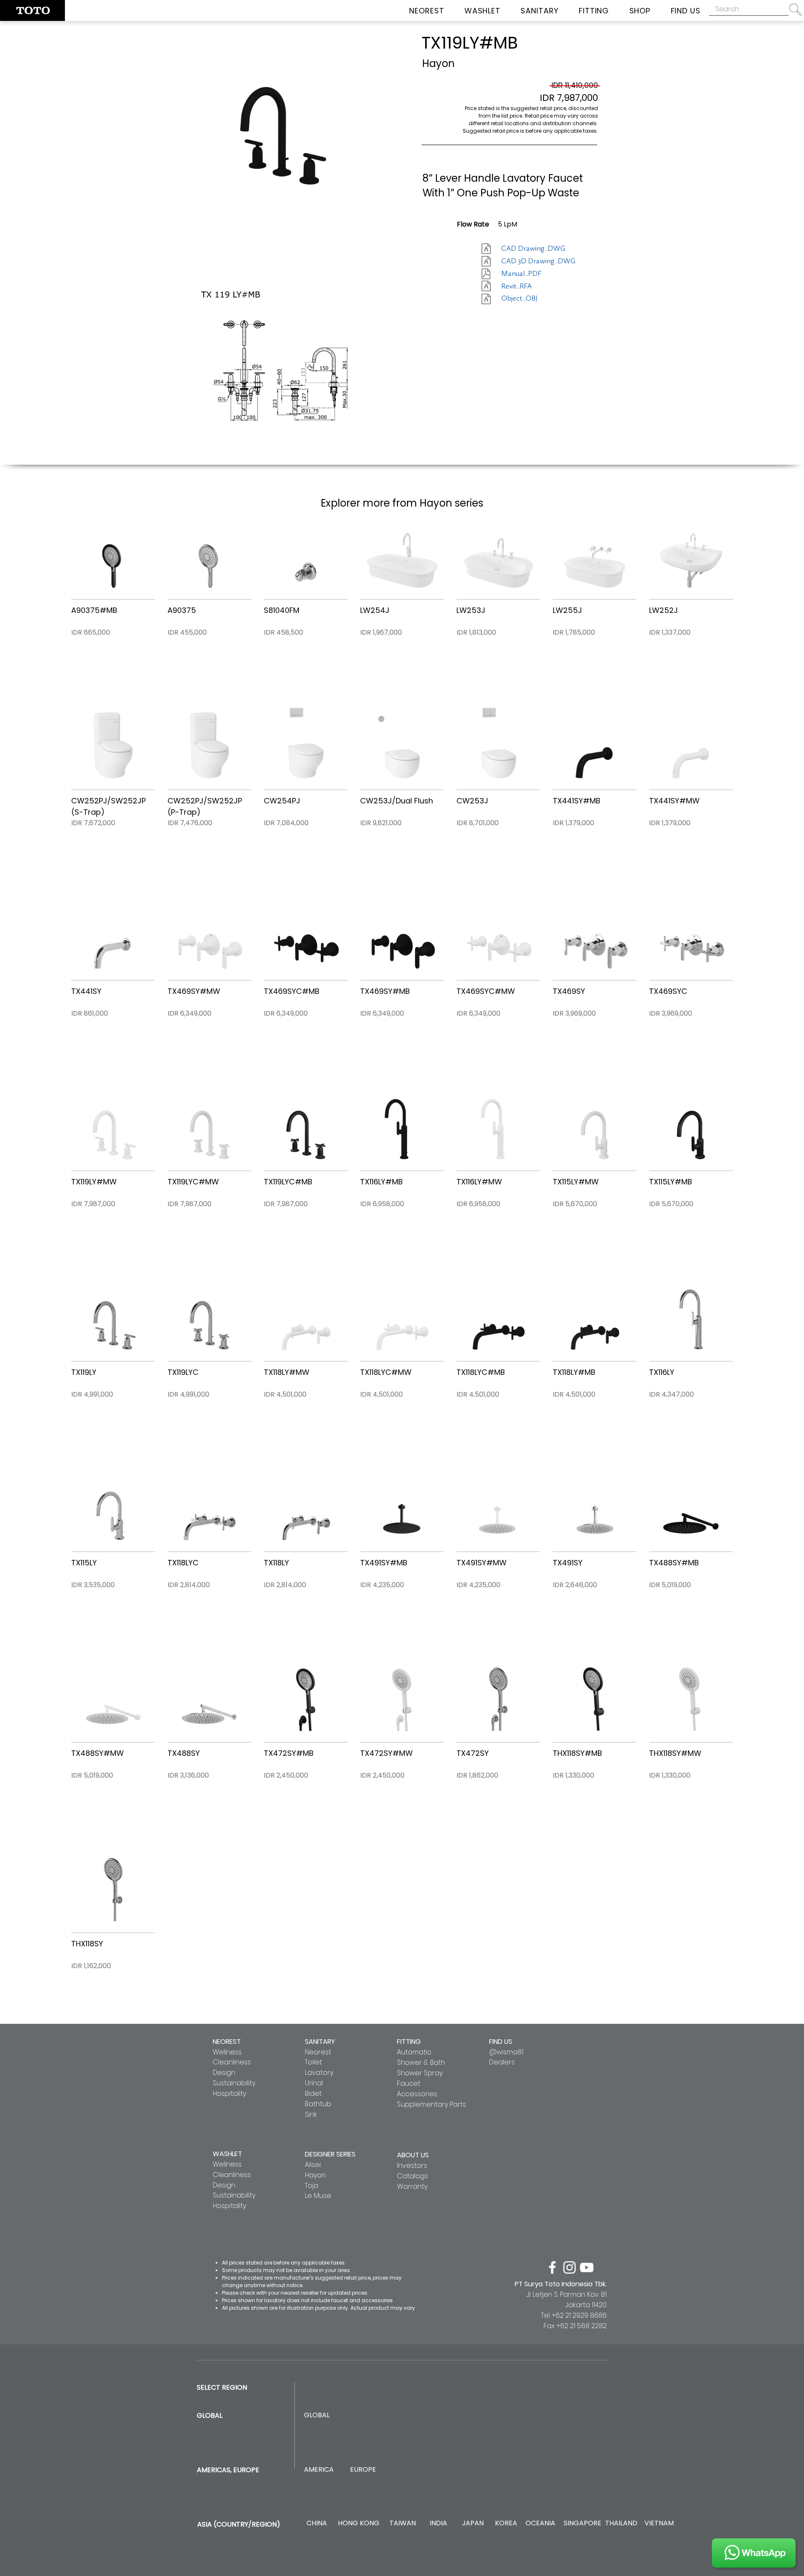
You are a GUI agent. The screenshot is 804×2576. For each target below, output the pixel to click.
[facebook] (552, 2267)
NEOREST (227, 2042)
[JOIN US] (754, 2553)
